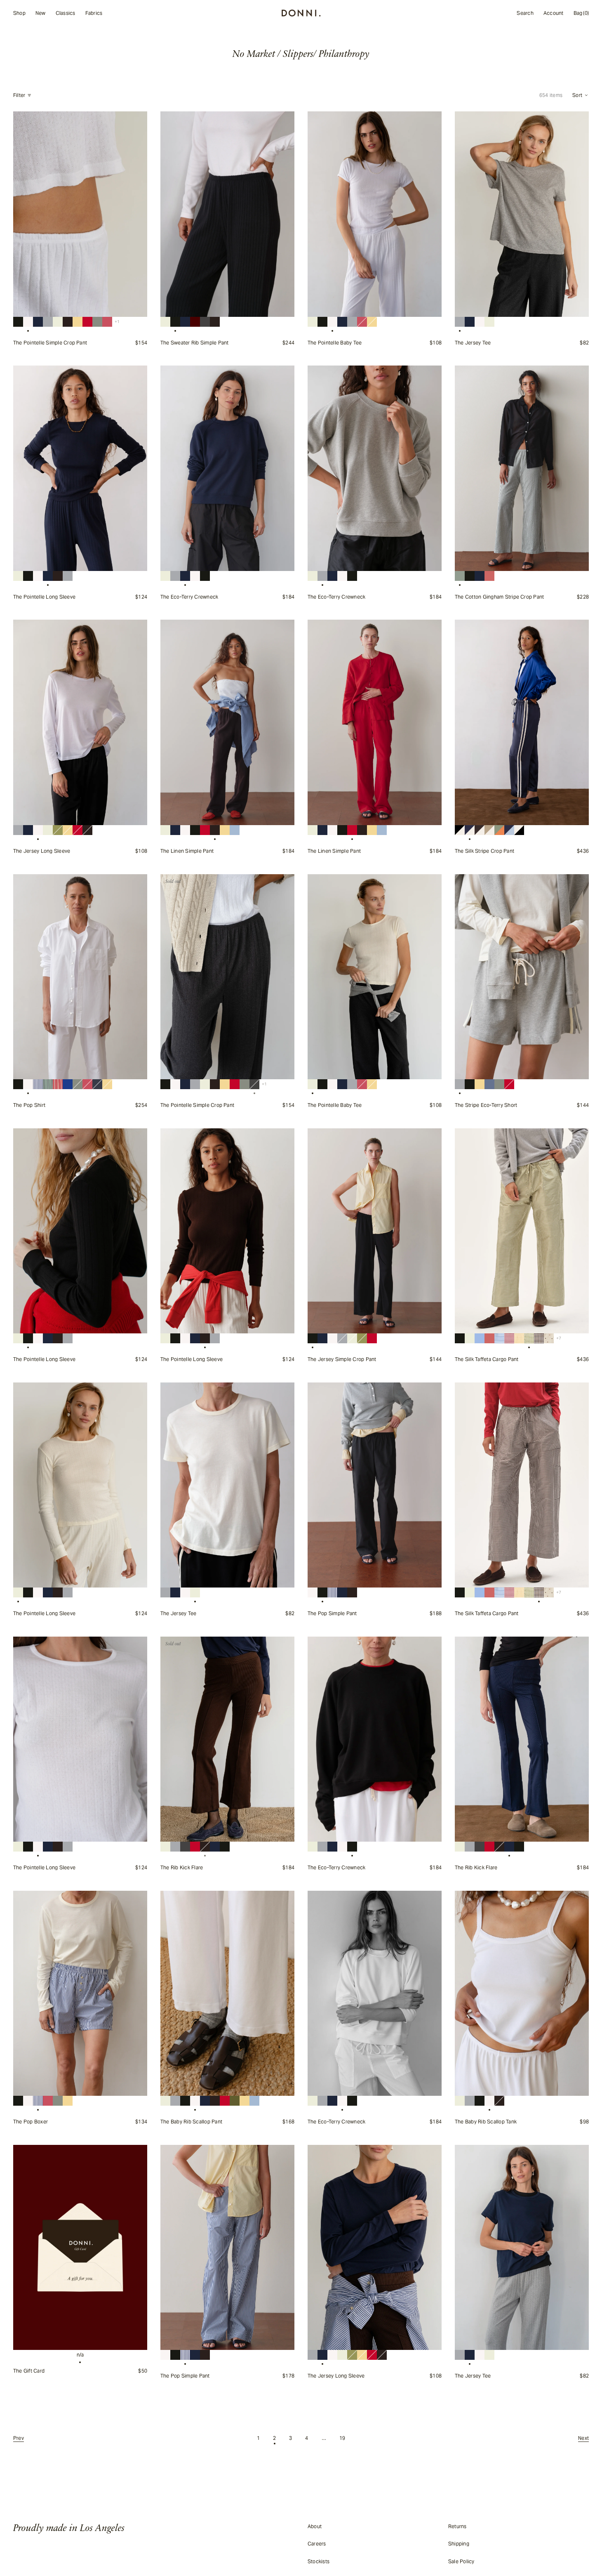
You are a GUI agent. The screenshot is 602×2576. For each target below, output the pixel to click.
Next (583, 2438)
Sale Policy (461, 2561)
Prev (19, 2438)
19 (342, 2438)
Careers (317, 2544)
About (315, 2526)
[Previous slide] (24, 214)
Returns (457, 2526)
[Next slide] (136, 214)
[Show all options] (117, 322)
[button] (581, 95)
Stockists (319, 2561)
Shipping (459, 2544)
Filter (19, 95)
